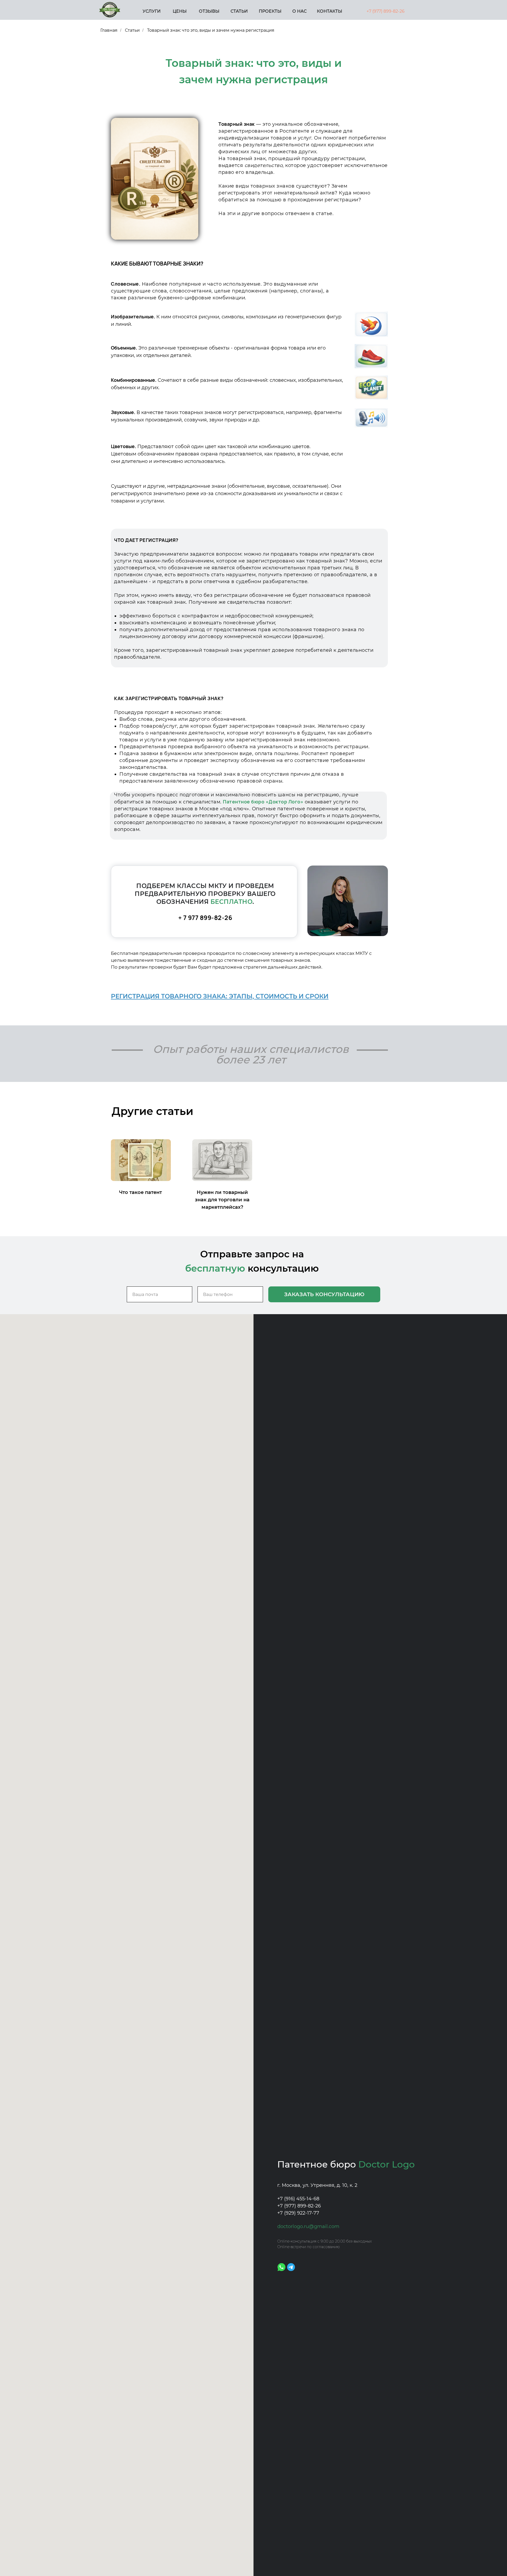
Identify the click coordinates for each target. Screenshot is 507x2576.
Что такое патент (140, 1192)
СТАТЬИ (239, 11)
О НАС (299, 11)
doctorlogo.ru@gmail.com (308, 2226)
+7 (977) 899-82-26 (299, 2206)
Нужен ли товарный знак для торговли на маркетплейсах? (222, 1200)
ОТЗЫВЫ (209, 11)
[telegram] (291, 2267)
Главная (109, 30)
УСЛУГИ (152, 11)
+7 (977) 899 (379, 11)
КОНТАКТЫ (330, 11)
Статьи (132, 30)
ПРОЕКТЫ (270, 11)
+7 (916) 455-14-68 (298, 2199)
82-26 (399, 11)
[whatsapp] (281, 2267)
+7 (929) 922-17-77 (298, 2213)
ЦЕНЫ (180, 11)
